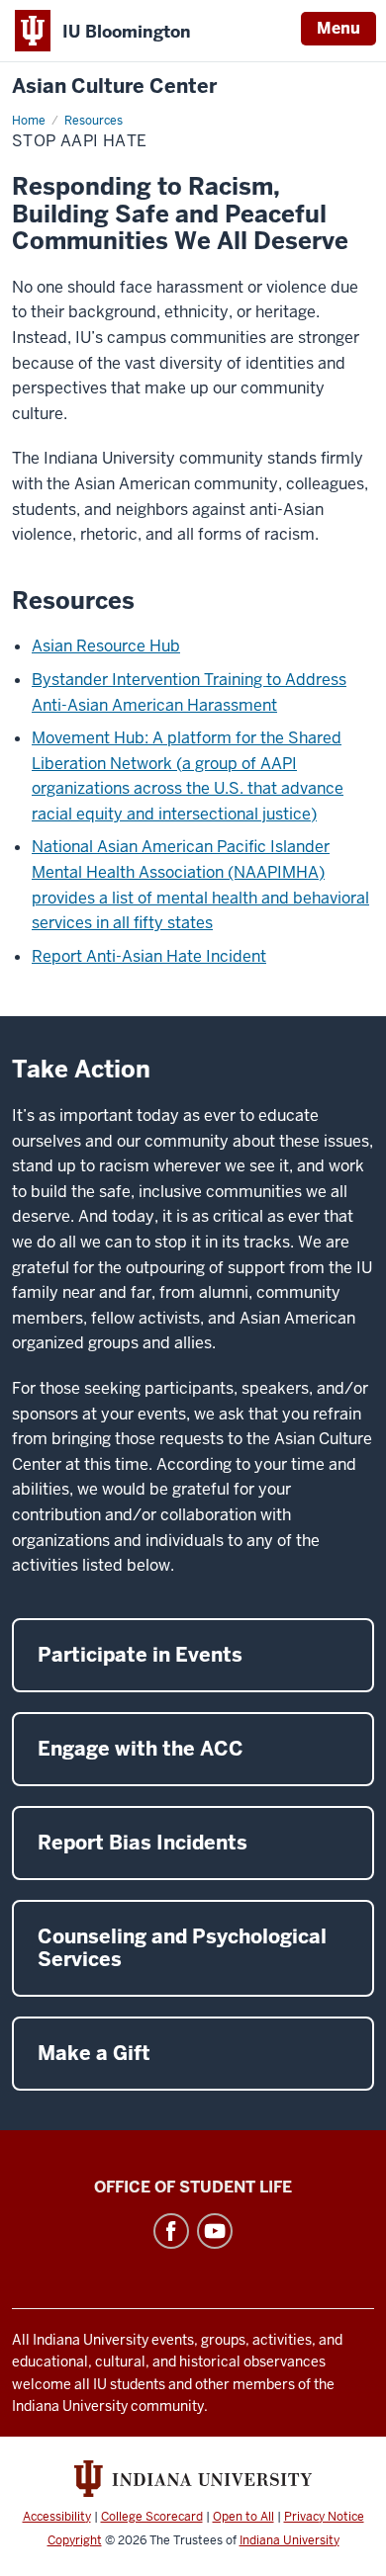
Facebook (171, 2231)
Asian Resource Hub (106, 646)
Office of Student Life (193, 2187)
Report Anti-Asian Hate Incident (149, 956)
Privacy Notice (324, 2517)
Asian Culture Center (114, 86)
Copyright (75, 2540)
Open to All (243, 2517)
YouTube (215, 2231)
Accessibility (57, 2517)
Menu (338, 28)
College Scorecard (152, 2517)
